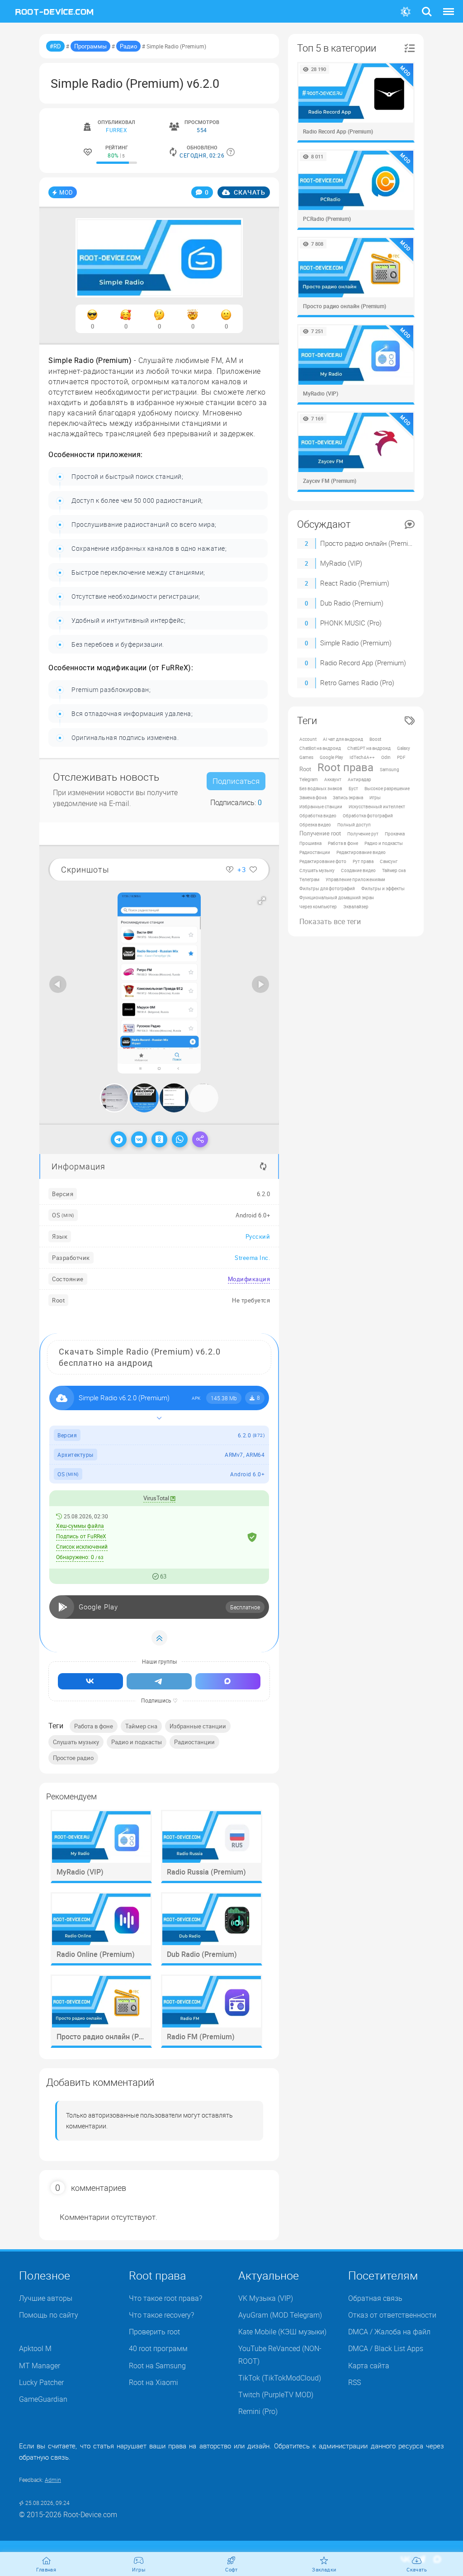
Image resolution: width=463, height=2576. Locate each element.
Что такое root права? (165, 2298)
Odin (386, 757)
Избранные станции (198, 1726)
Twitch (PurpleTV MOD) (276, 2395)
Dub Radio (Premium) (352, 603)
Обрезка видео (315, 825)
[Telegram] (119, 1139)
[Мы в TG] (159, 1681)
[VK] (139, 1139)
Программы (90, 46)
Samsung (390, 769)
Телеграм (309, 879)
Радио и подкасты (137, 1742)
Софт (231, 2569)
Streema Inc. (252, 1258)
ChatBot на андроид (320, 748)
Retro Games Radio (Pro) (357, 682)
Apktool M (35, 2348)
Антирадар (359, 779)
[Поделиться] (200, 1139)
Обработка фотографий (368, 816)
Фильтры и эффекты (383, 888)
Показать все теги (330, 921)
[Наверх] (159, 1638)
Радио (128, 46)
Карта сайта (369, 2366)
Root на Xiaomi (154, 2382)
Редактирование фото (323, 861)
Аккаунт (333, 779)
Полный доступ (354, 825)
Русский (258, 1236)
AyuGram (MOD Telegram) (280, 2315)
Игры (375, 797)
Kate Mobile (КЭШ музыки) (282, 2332)
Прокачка (395, 834)
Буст (353, 788)
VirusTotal (157, 1498)
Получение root (320, 833)
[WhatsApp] (180, 1139)
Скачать (249, 192)
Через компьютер (318, 906)
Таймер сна (141, 1726)
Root (305, 769)
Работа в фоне (94, 1726)
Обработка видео (318, 816)
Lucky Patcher (41, 2382)
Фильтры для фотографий (327, 888)
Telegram (309, 779)
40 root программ (158, 2348)
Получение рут (363, 834)
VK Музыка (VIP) (266, 2298)
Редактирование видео (361, 852)
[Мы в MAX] (228, 1681)
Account (308, 739)
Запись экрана (348, 797)
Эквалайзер (356, 906)
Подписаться (236, 781)
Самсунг (389, 861)
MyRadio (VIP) (341, 563)
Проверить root (154, 2332)
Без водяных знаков (321, 788)
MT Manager (40, 2366)
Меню (449, 6)
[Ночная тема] (406, 12)
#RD (55, 46)
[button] (262, 901)
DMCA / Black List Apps (386, 2348)
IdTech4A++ (362, 757)
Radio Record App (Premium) (363, 663)
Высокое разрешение (387, 788)
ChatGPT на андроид (369, 748)
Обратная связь (375, 2298)
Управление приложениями (355, 879)
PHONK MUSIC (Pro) (351, 623)
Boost (375, 739)
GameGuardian (43, 2399)
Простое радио (73, 1758)
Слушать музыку (76, 1742)
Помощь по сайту (49, 2315)
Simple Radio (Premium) (356, 643)
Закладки (324, 2569)
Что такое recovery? (161, 2315)
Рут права (363, 861)
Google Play (331, 757)
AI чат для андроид (343, 739)
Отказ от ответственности (392, 2315)
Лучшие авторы (46, 2298)
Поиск (427, 6)
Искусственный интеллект (377, 806)
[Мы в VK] (90, 1681)
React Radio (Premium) (355, 583)
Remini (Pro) (258, 2411)
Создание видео (358, 870)
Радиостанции (194, 1742)
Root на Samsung (157, 2366)
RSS (354, 2382)
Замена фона (313, 797)
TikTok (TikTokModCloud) (280, 2378)
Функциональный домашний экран (337, 897)
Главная (46, 2569)
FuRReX (116, 130)
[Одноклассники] (159, 1139)
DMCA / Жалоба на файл (389, 2332)
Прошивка (310, 843)
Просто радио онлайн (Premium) (370, 543)
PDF (401, 757)
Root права (345, 767)
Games (306, 757)
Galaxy (404, 748)
